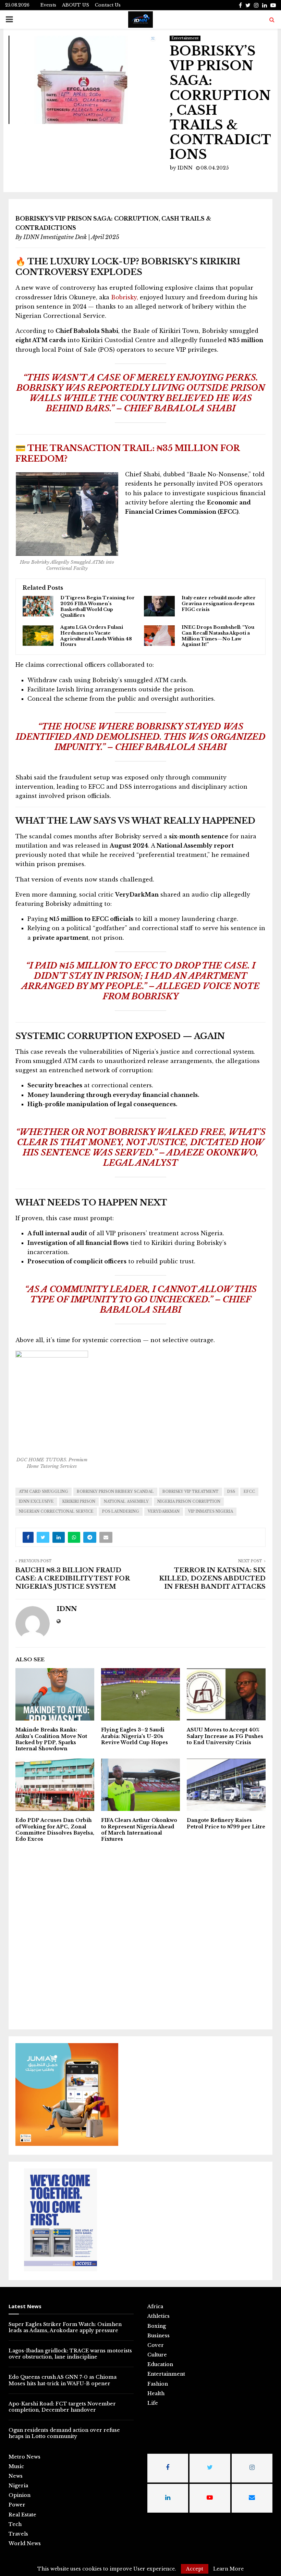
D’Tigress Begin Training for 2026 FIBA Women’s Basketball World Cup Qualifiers (97, 607)
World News (25, 2543)
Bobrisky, (124, 297)
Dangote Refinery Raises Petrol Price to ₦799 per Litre (226, 1823)
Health (156, 2393)
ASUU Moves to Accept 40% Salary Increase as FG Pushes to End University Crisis (225, 1736)
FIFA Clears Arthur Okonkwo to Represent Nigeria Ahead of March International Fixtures (139, 1830)
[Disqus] (140, 1935)
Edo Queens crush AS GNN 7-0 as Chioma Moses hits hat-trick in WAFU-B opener (63, 2380)
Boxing (157, 2326)
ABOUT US (76, 5)
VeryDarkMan (164, 1511)
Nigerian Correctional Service (56, 1511)
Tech (15, 2524)
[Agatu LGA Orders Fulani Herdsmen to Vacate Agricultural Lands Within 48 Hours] (38, 636)
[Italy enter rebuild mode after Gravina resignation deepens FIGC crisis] (159, 606)
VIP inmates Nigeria (211, 1511)
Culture (157, 2355)
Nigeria (18, 2486)
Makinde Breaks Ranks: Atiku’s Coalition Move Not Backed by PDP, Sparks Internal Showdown (51, 1739)
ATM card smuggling (44, 1492)
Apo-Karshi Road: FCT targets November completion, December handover (62, 2407)
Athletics (158, 2316)
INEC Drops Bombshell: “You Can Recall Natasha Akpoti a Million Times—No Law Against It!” (218, 636)
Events (48, 5)
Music (16, 2466)
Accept (195, 2569)
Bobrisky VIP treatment (191, 1492)
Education (160, 2364)
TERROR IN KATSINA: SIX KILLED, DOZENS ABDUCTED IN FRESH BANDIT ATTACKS (212, 1578)
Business (158, 2336)
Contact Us (108, 5)
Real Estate (22, 2515)
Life (153, 2403)
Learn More (228, 2569)
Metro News (25, 2457)
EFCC (249, 1492)
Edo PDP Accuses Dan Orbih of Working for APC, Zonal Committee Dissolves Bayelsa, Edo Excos (55, 1830)
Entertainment (185, 38)
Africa (155, 2306)
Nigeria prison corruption (189, 1502)
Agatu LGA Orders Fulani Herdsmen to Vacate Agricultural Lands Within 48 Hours (96, 636)
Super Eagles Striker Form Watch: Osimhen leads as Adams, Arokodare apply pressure (65, 2327)
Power (17, 2505)
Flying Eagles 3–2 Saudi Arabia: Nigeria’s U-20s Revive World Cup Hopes (135, 1736)
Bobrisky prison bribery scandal (115, 1492)
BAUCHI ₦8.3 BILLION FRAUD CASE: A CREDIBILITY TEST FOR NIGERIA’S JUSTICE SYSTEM (72, 1578)
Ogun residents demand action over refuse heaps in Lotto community (64, 2433)
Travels (18, 2534)
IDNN (185, 168)
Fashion (158, 2384)
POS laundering (121, 1511)
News (16, 2476)
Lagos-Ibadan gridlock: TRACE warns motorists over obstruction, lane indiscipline (70, 2354)
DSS (231, 1492)
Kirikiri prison (79, 1502)
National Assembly (126, 1502)
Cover (156, 2345)
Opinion (20, 2495)
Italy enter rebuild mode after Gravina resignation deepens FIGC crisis (219, 604)
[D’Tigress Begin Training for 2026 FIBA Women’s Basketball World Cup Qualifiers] (38, 606)
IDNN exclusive (36, 1502)
